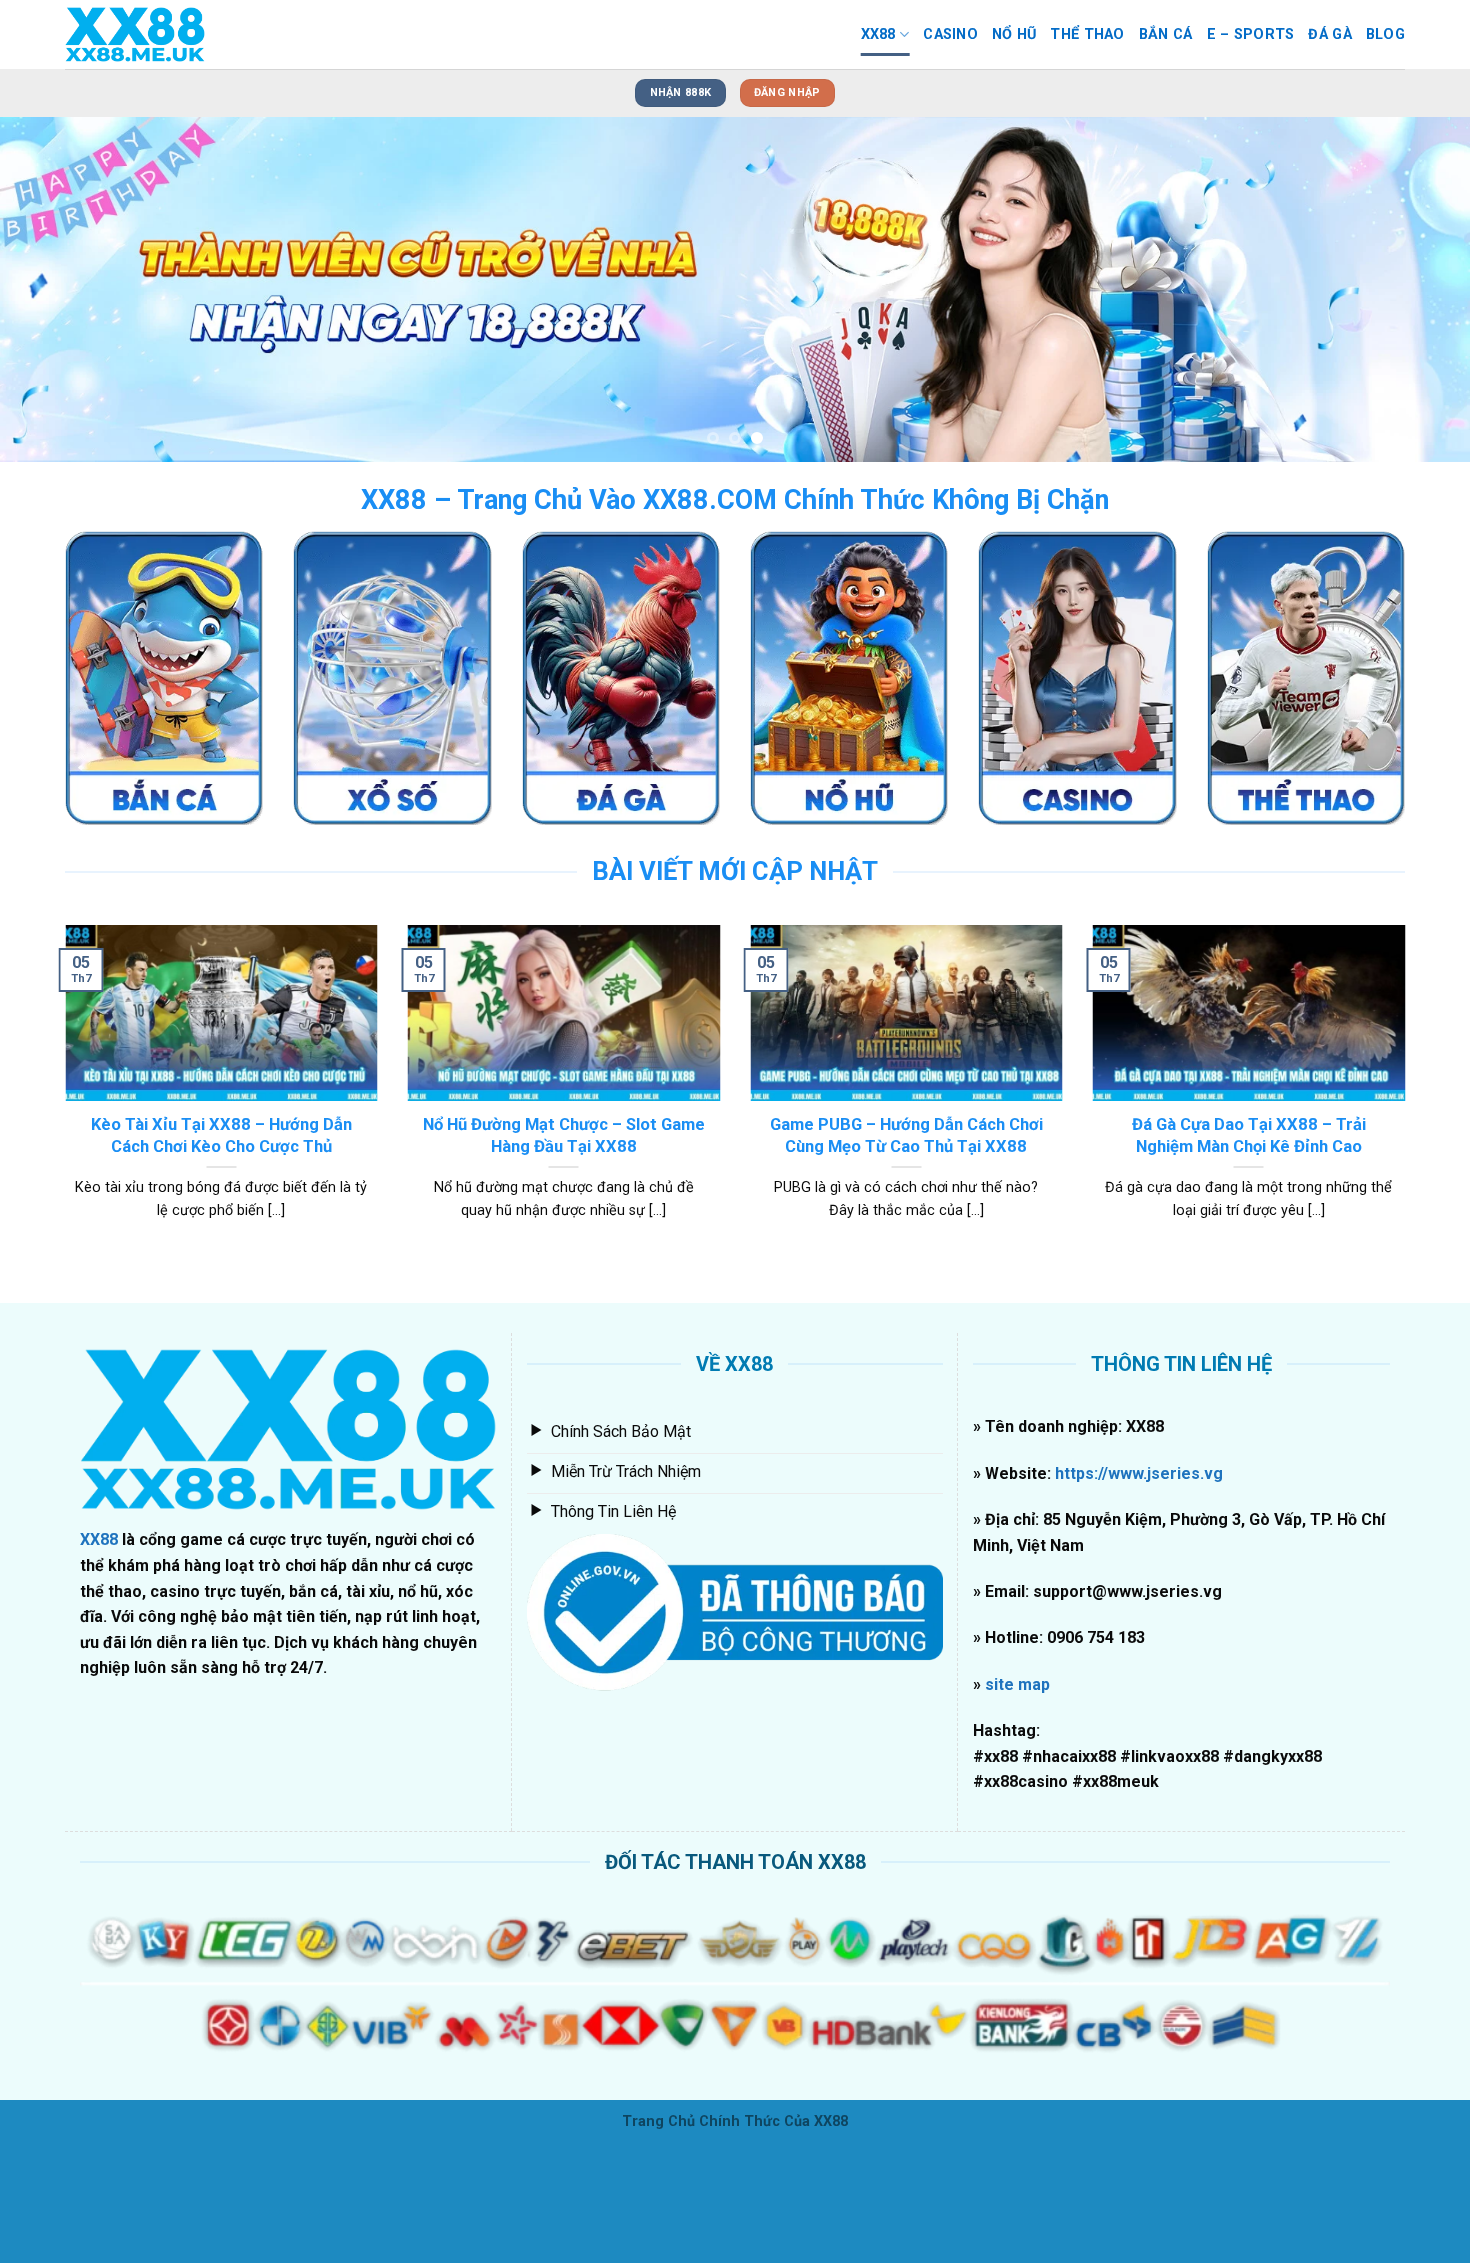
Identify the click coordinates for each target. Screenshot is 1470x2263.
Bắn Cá (1166, 34)
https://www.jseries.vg (1137, 1473)
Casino (950, 34)
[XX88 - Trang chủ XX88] (165, 34)
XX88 (878, 34)
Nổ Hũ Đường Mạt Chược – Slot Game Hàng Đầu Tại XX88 (564, 1135)
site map (1017, 1684)
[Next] (1415, 289)
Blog (1385, 34)
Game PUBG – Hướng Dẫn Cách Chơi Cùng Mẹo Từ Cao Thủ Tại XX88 (906, 1135)
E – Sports (1251, 34)
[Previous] (55, 289)
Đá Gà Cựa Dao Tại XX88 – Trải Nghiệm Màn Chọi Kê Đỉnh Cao (1249, 1135)
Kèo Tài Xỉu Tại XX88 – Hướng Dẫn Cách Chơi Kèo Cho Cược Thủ (221, 1135)
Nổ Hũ (1014, 34)
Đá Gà (1329, 34)
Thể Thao (1087, 34)
